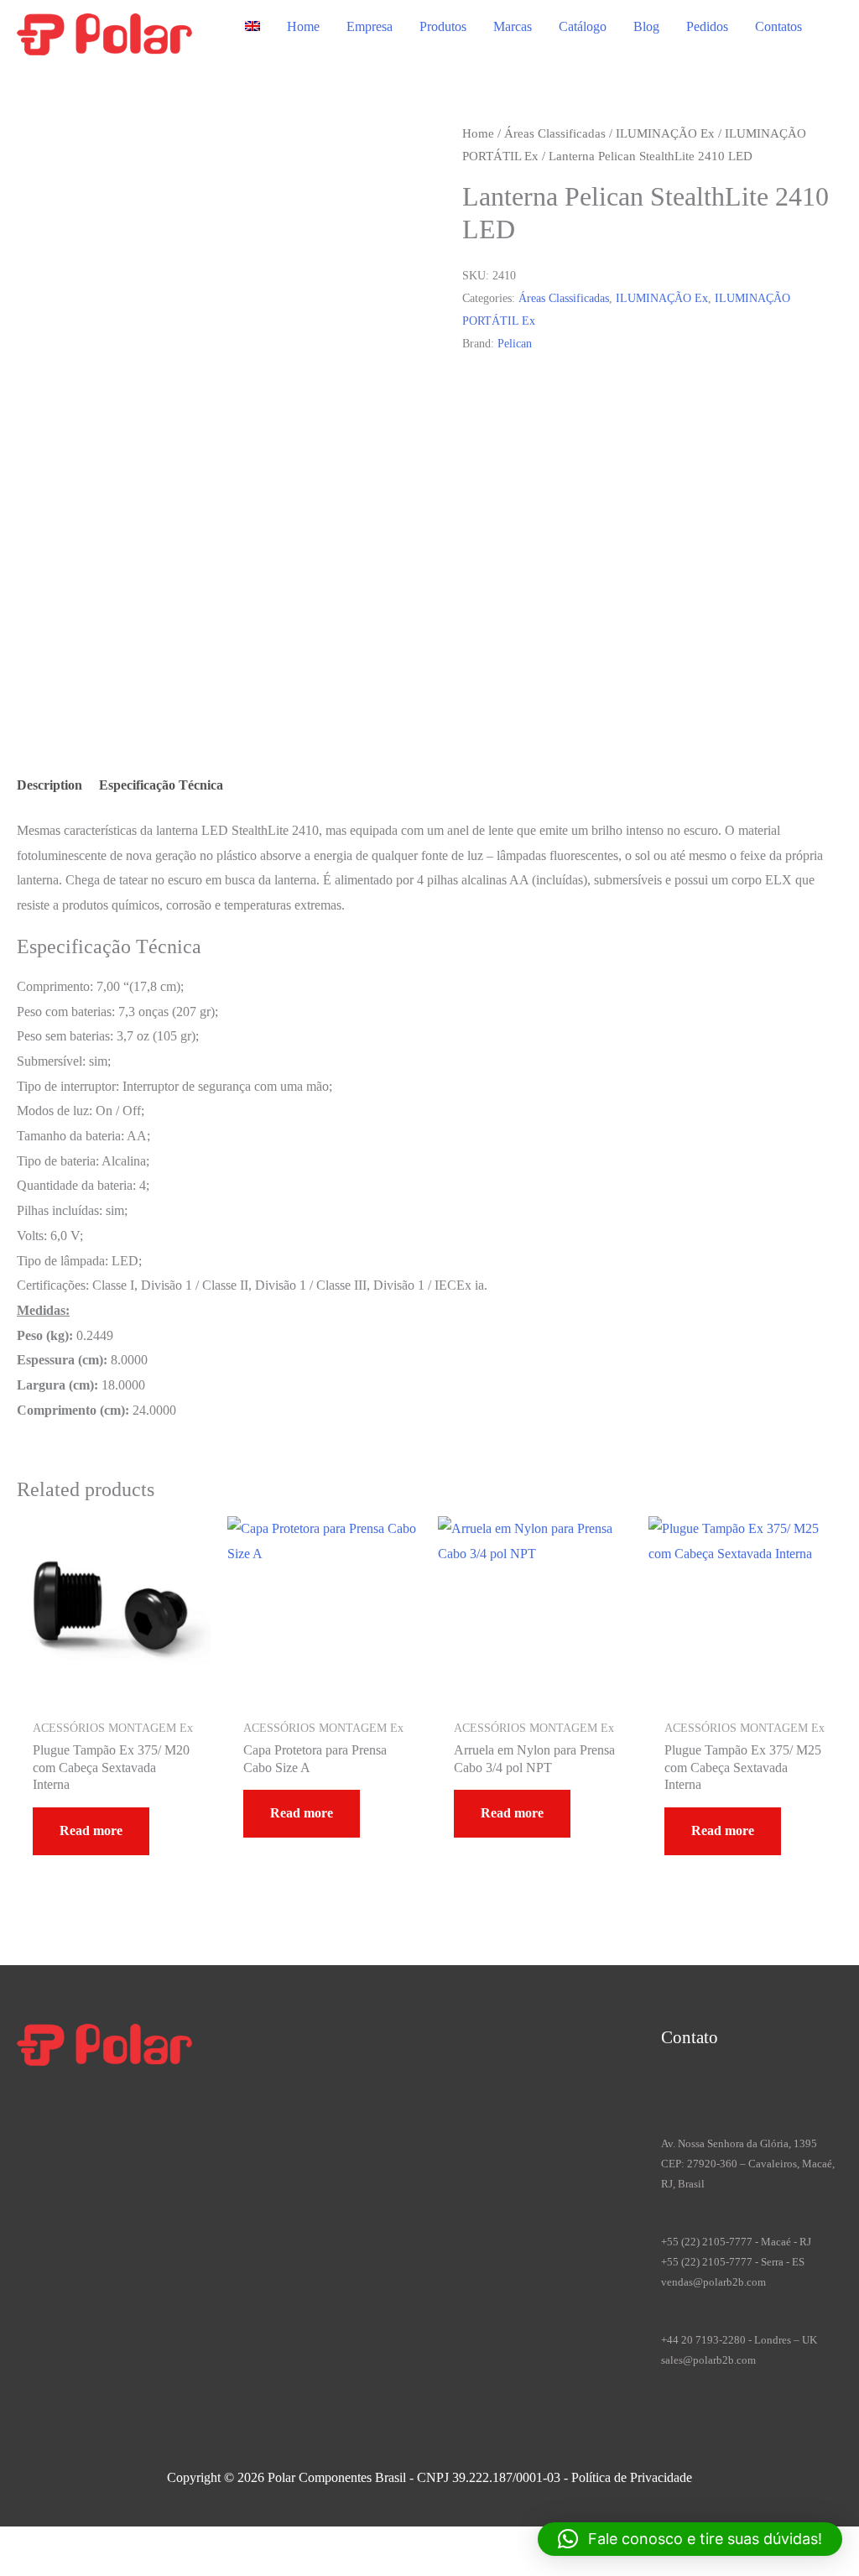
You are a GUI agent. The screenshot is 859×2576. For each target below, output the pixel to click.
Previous (80, 655)
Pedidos (707, 26)
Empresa (370, 26)
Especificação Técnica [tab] (161, 785)
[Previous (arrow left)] (14, 2567)
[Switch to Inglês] (252, 27)
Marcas (513, 26)
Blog (646, 26)
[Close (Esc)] (110, 2542)
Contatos (778, 26)
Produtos (443, 26)
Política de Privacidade (632, 2477)
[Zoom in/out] (14, 2542)
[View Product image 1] (64, 582)
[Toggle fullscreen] (46, 2542)
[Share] (78, 2542)
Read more (91, 1830)
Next (70, 679)
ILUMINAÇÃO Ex (665, 133)
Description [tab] (49, 785)
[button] (690, 2539)
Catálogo (583, 26)
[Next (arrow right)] (46, 2567)
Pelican (515, 343)
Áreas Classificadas (555, 133)
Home (303, 26)
